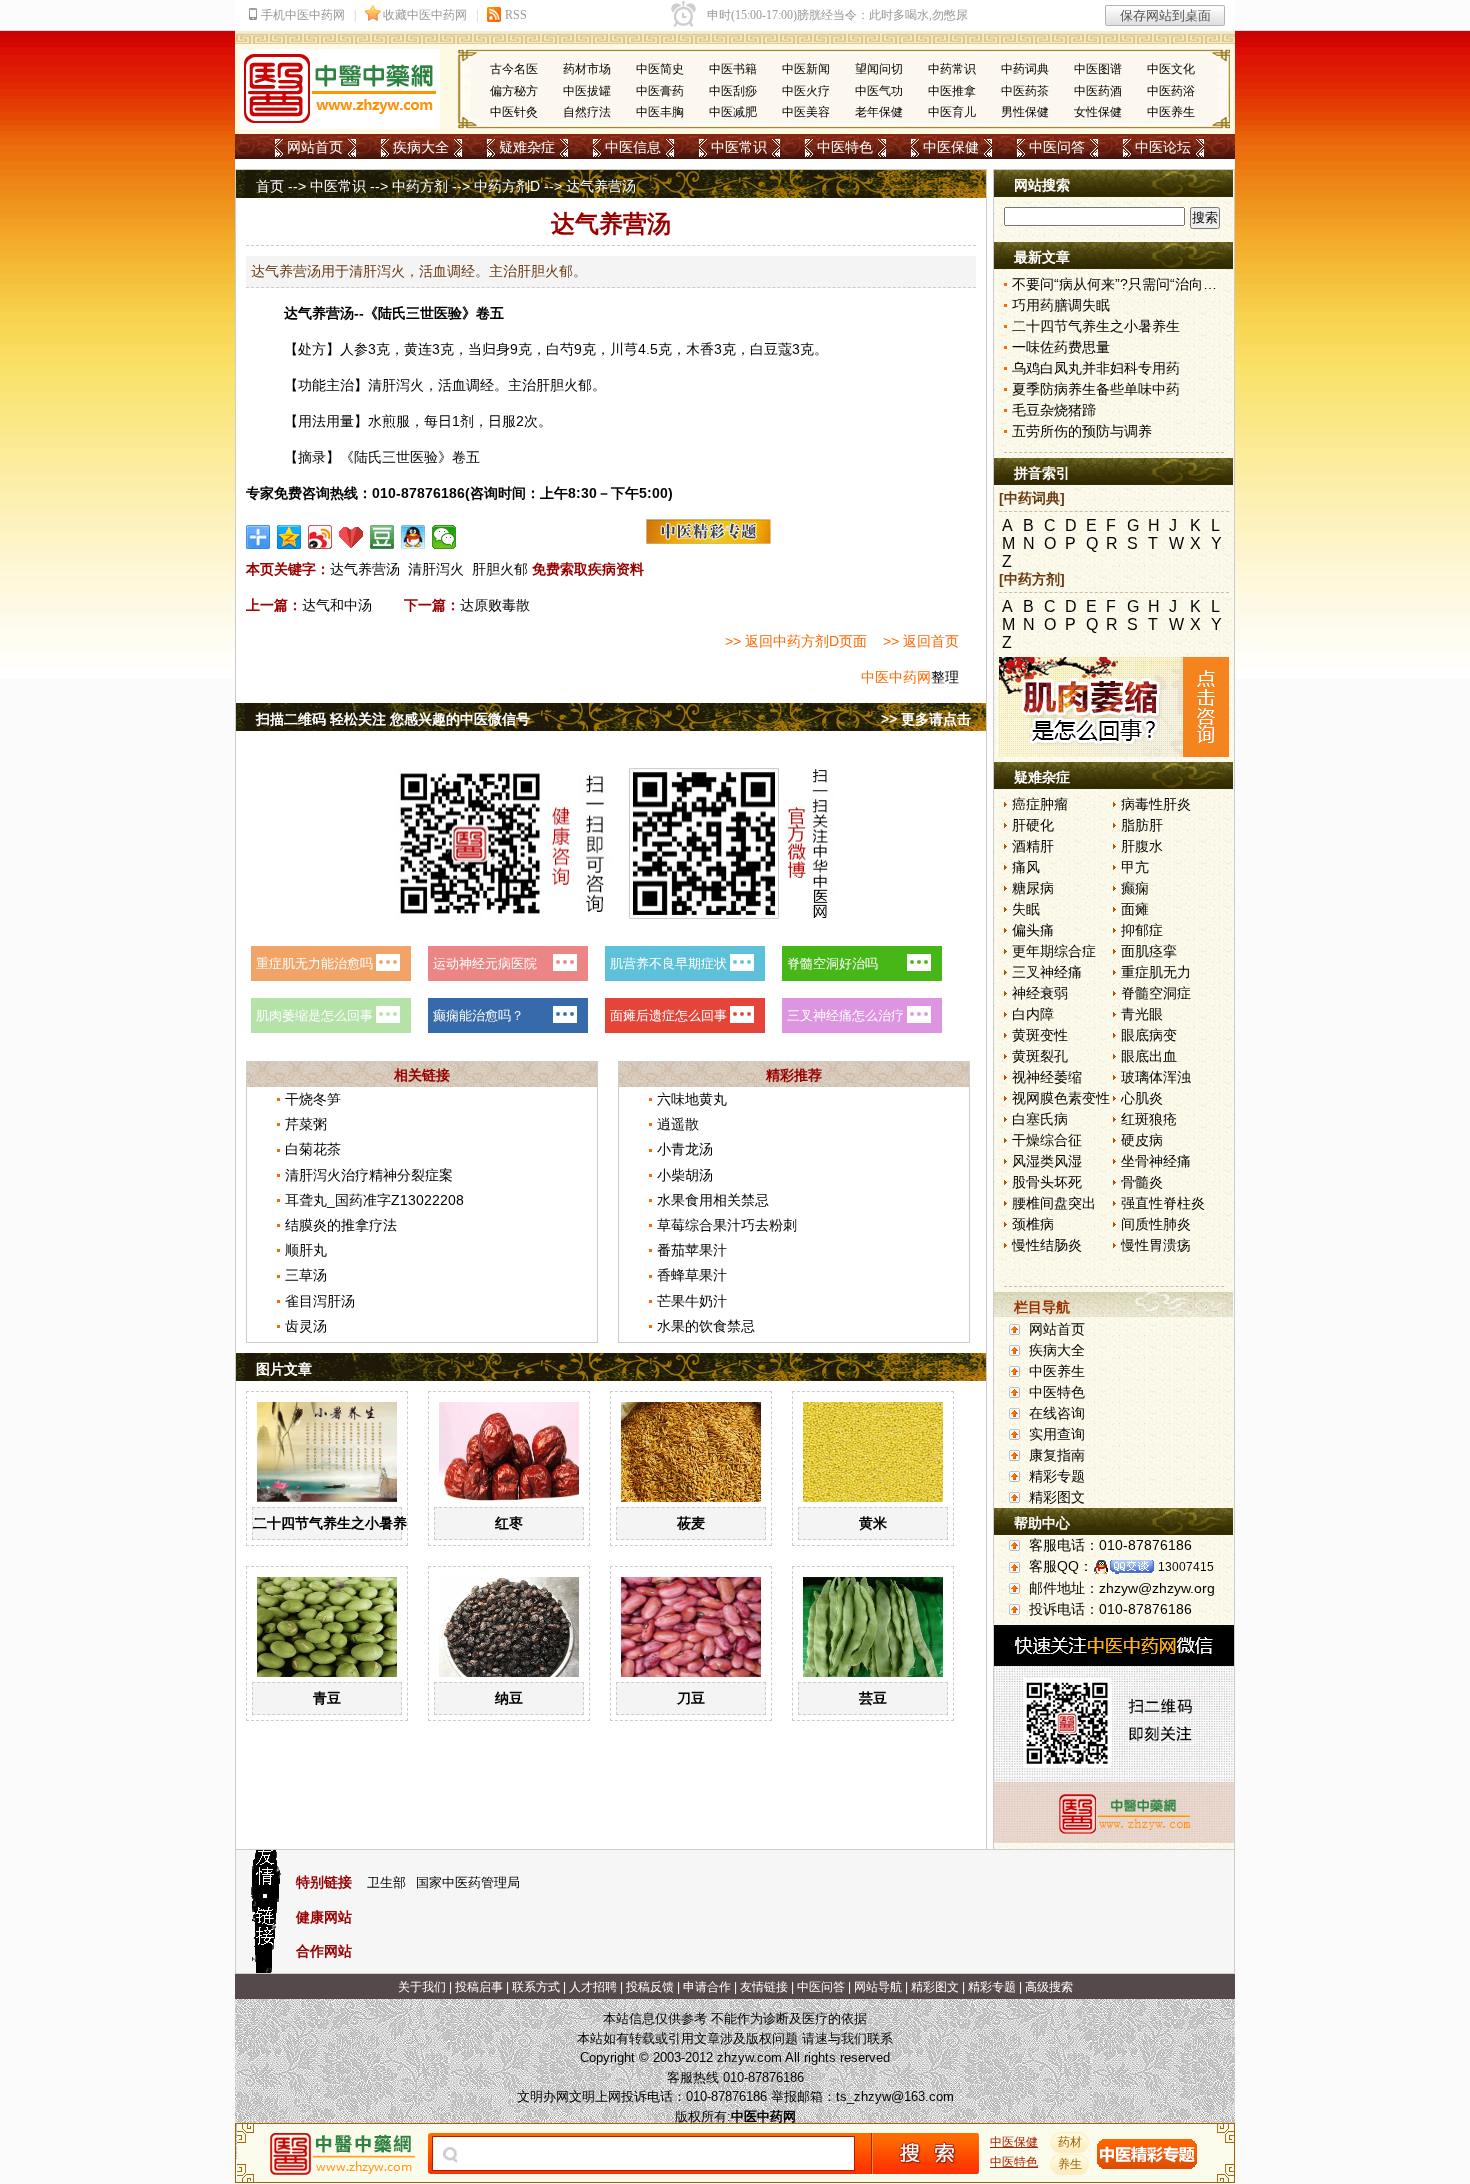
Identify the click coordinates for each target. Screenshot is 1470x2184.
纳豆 (509, 1698)
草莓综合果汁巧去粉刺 (727, 1225)
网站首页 (315, 147)
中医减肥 (733, 112)
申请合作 (707, 1987)
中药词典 (1025, 69)
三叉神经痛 (1047, 972)
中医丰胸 (660, 112)
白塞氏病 (1040, 1119)
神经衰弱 (1040, 993)
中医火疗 (806, 91)
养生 (1070, 2164)
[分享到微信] (444, 537)
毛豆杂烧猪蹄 (1054, 410)
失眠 (1026, 909)
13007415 (1186, 1567)
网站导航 (878, 1987)
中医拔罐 (587, 91)
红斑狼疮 (1149, 1119)
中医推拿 (952, 91)
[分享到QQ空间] (289, 537)
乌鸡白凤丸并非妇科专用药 (1096, 368)
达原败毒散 (495, 605)
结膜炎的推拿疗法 (341, 1225)
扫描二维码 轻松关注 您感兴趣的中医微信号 (393, 719)
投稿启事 (479, 1987)
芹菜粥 (306, 1124)
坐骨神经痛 (1156, 1161)
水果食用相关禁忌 (713, 1200)
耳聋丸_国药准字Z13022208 (374, 1200)
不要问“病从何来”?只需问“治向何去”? (1128, 284)
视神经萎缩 (1047, 1077)
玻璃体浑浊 (1156, 1077)
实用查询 (1057, 1434)
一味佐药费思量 (1061, 347)
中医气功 (879, 91)
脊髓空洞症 (1156, 993)
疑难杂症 (527, 147)
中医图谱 (1098, 69)
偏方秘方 (514, 91)
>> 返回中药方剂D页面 (796, 641)
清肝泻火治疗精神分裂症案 (369, 1175)
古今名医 (514, 69)
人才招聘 (593, 1987)
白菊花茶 (313, 1149)
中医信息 (633, 147)
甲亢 (1135, 867)
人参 (354, 349)
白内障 (1033, 1014)
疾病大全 (421, 147)
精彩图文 (1057, 1497)
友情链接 (764, 1987)
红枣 (509, 1523)
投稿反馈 (650, 1987)
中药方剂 (420, 186)
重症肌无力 (1156, 972)
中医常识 (739, 147)
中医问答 (1057, 147)
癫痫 (1135, 888)
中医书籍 (733, 69)
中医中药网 (896, 677)
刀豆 (691, 1698)
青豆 (327, 1698)
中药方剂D (507, 186)
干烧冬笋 (313, 1099)
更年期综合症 (1054, 951)
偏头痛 (1033, 930)
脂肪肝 (1142, 825)
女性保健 (1098, 112)
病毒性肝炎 (1156, 804)
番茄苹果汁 (692, 1250)
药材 (1070, 2142)
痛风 (1026, 867)
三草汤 (306, 1275)
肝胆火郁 (500, 569)
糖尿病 (1033, 888)
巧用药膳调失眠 (1061, 305)
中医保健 (951, 147)
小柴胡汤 (685, 1175)
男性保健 (1025, 112)
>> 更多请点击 (926, 719)
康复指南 (1057, 1455)
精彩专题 (1057, 1476)
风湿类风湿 (1047, 1161)
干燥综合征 (1047, 1140)
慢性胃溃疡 (1156, 1245)
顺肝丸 (306, 1250)
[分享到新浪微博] (320, 537)
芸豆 (873, 1698)
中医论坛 (1163, 147)
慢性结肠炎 (1047, 1245)
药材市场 (587, 69)
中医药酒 (1098, 91)
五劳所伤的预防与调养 (1082, 431)
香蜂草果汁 (692, 1275)
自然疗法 (587, 112)
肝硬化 (1033, 825)
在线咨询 (1057, 1413)
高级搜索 (1049, 1987)
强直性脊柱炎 (1163, 1203)
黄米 (873, 1523)
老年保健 (879, 112)
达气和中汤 (337, 605)
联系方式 (536, 1987)
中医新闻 (806, 69)
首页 (270, 186)
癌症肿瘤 (1040, 804)
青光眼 (1142, 1014)
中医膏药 (660, 91)
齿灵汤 (306, 1326)
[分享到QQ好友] (413, 537)
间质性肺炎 (1156, 1224)
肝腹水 (1142, 846)
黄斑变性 (1040, 1035)
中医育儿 (952, 112)
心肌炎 (1142, 1098)
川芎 (624, 349)
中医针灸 (514, 112)
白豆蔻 (771, 349)
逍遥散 (678, 1124)
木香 (700, 349)
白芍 (560, 349)
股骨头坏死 (1047, 1182)
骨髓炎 (1142, 1182)
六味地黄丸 (692, 1099)
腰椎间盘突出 (1054, 1203)
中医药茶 (1025, 91)
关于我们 (422, 1987)
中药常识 (952, 69)
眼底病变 (1149, 1035)
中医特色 (845, 147)
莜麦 (691, 1523)
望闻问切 (879, 69)
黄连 (418, 349)
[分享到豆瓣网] (382, 537)
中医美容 (806, 112)
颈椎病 (1033, 1224)
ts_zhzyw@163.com (895, 2096)
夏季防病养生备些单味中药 (1096, 389)
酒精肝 (1033, 846)
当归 (482, 349)
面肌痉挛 (1149, 951)
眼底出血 (1149, 1056)
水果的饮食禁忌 (706, 1326)
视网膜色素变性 (1061, 1098)
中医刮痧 (733, 91)
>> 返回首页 (921, 641)
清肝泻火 (436, 569)
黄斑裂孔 (1040, 1056)
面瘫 (1135, 909)
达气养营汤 (365, 569)
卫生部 (386, 1882)
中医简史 (660, 69)
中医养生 (1171, 112)
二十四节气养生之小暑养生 (337, 1523)
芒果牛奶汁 (692, 1301)
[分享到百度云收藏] (351, 537)
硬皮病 (1142, 1140)
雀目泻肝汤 (320, 1301)
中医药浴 (1171, 91)
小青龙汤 (685, 1149)
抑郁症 (1142, 930)
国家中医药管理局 (468, 1882)
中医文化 (1171, 69)
